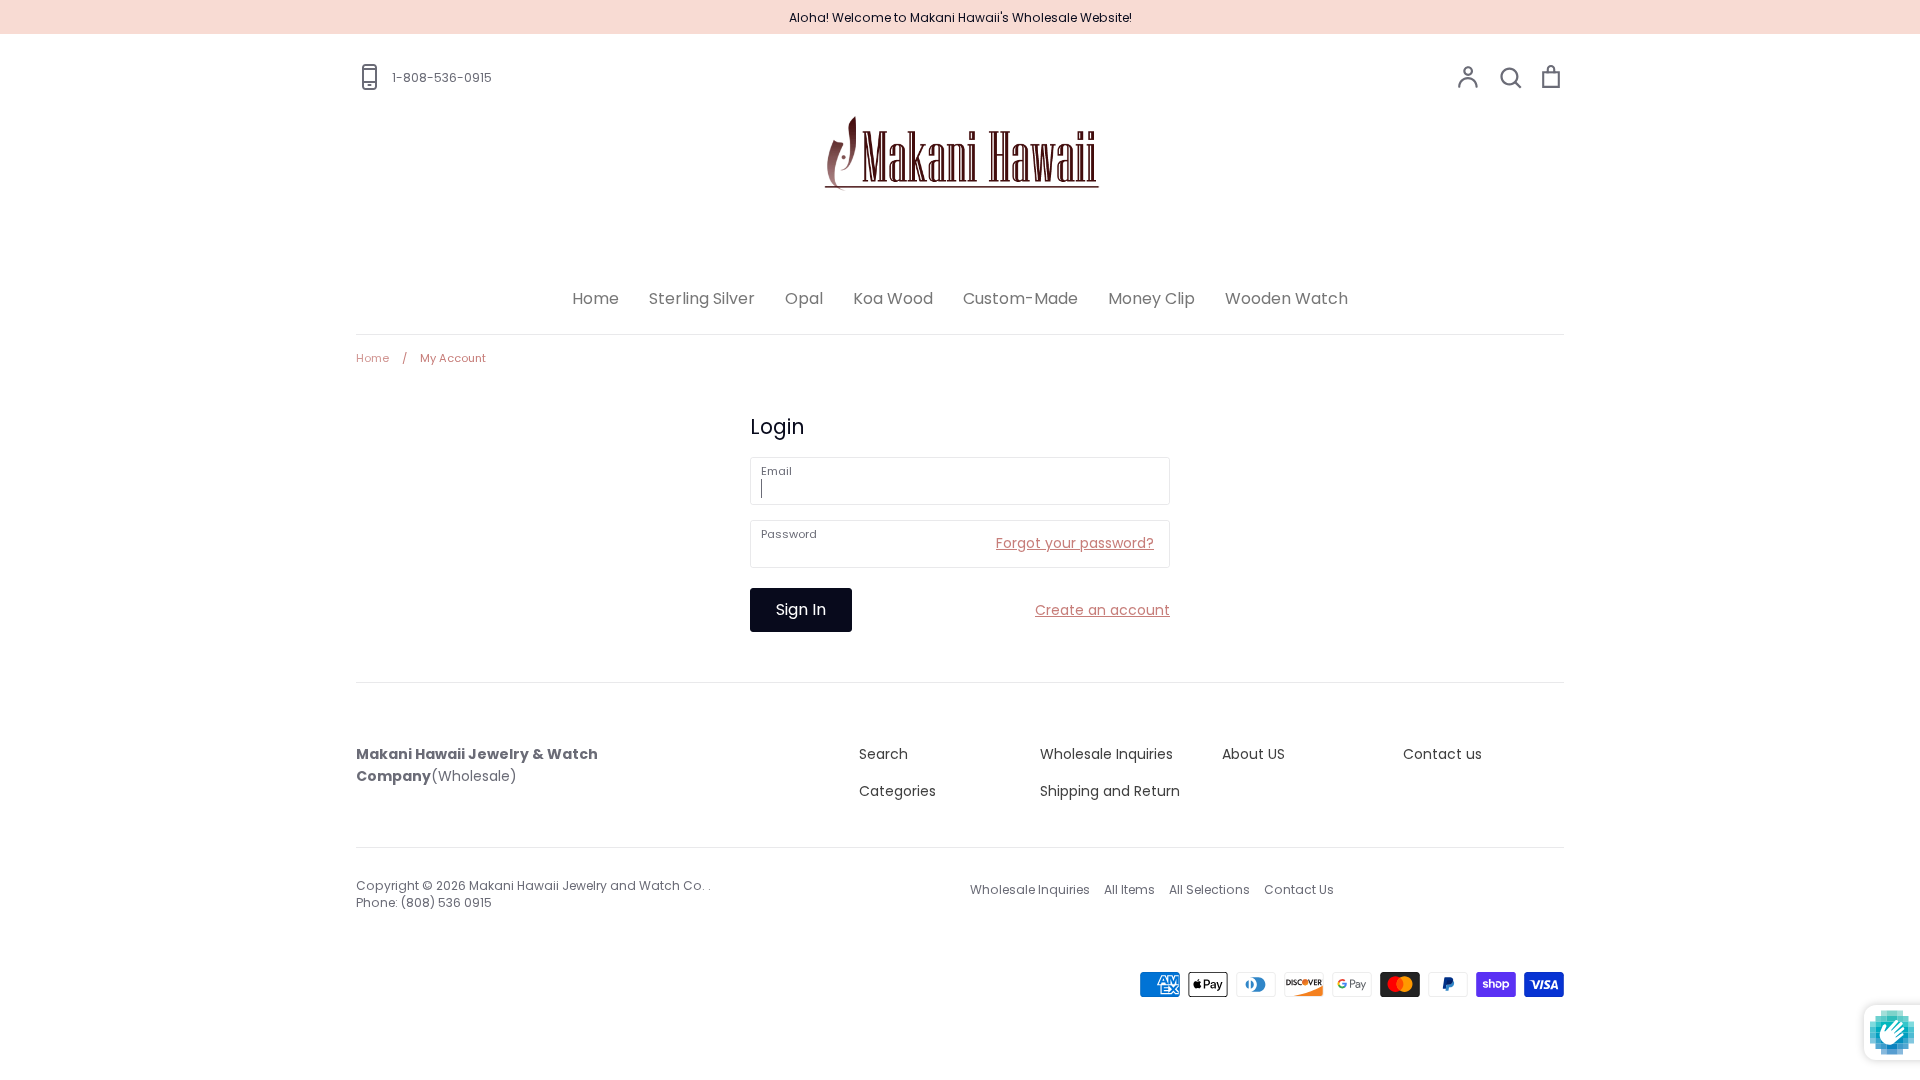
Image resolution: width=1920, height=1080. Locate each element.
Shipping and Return (1110, 791)
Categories (897, 791)
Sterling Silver (702, 298)
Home (595, 298)
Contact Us (1299, 889)
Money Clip (1151, 298)
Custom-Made (1020, 298)
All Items (1129, 889)
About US (1253, 754)
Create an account (1102, 610)
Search (883, 754)
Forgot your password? (1075, 543)
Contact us (1442, 754)
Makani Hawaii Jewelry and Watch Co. (588, 885)
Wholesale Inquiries (1106, 754)
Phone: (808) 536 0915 (424, 902)
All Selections (1209, 889)
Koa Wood (893, 298)
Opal (804, 298)
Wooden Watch (1286, 298)
